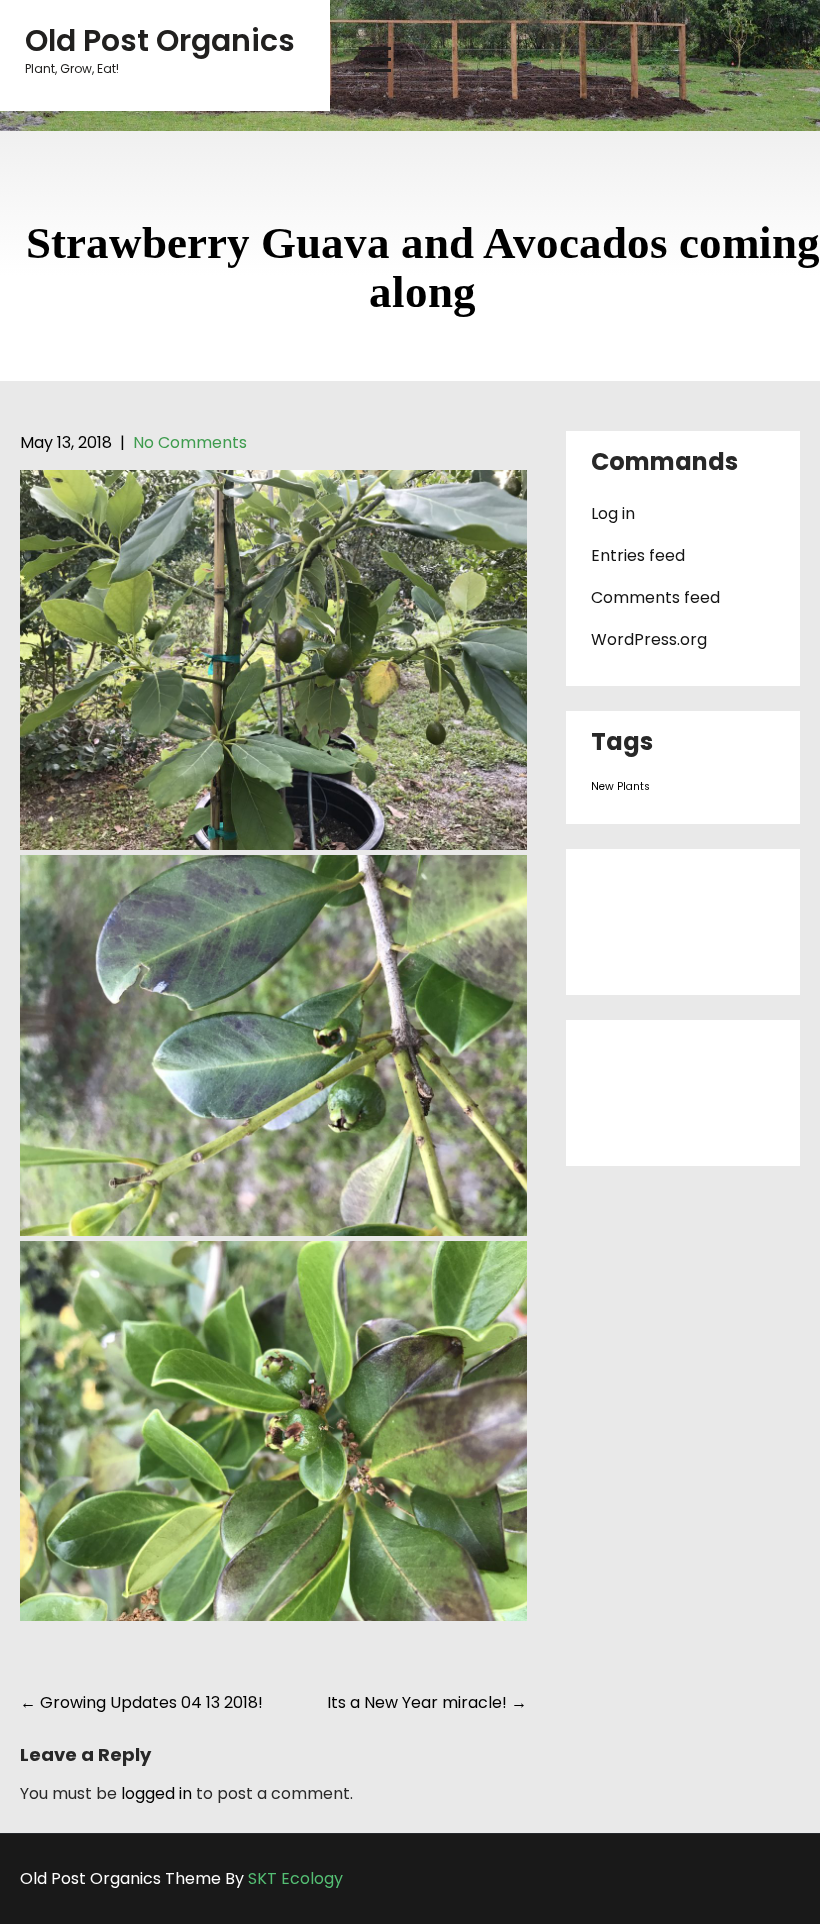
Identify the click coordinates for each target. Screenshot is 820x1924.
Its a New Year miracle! (427, 1702)
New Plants (620, 786)
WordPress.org (649, 639)
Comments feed (655, 597)
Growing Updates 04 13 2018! (141, 1702)
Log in (613, 513)
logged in (156, 1793)
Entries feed (638, 555)
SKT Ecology (295, 1878)
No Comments (190, 442)
